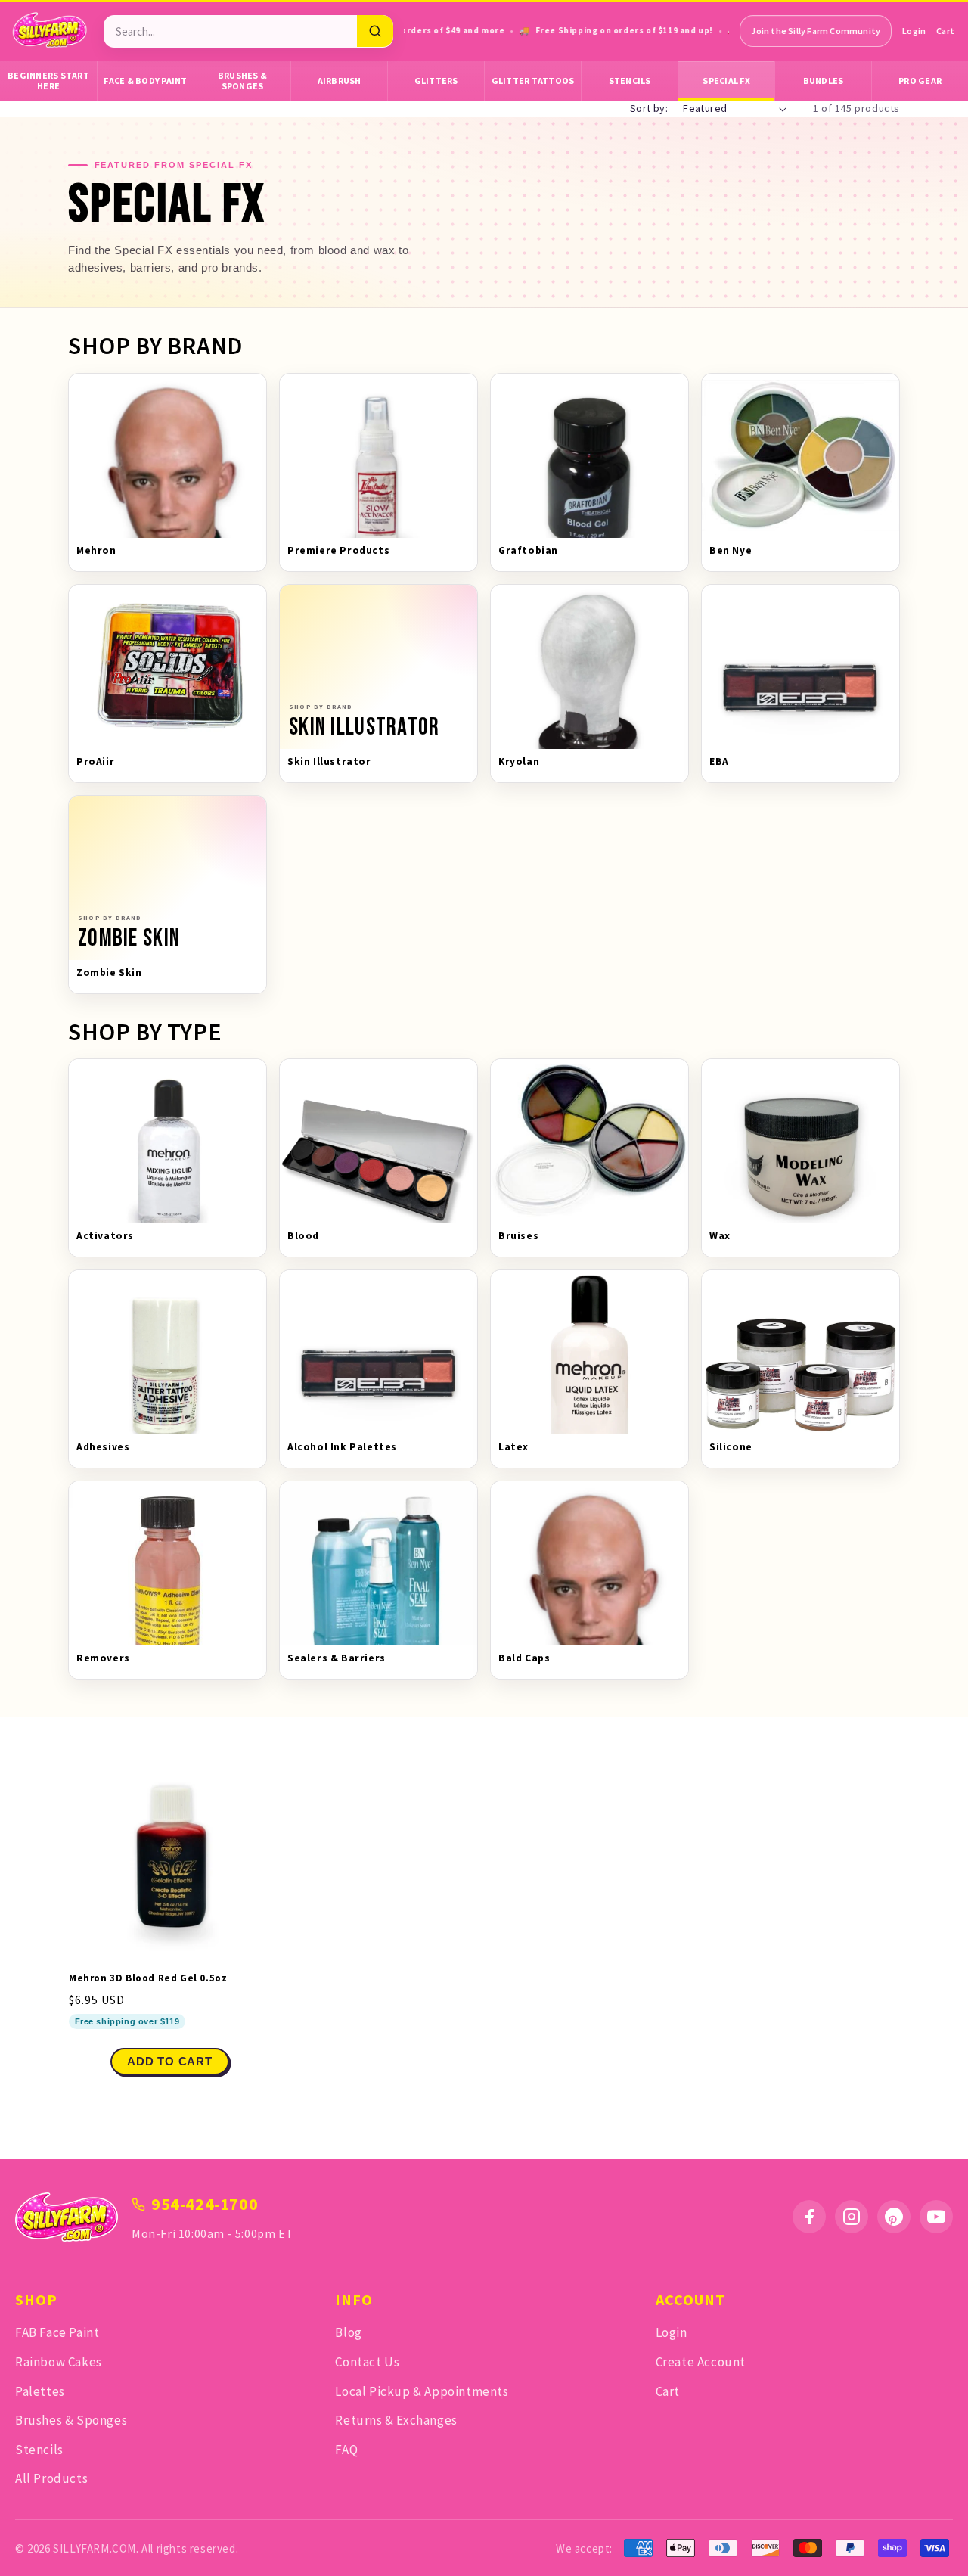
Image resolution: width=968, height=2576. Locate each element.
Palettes (40, 2391)
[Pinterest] (894, 2217)
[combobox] (230, 31)
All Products (51, 2478)
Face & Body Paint (145, 81)
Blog (348, 2332)
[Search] (375, 31)
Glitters (436, 81)
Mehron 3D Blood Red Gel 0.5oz (148, 1978)
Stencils (630, 81)
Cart (945, 31)
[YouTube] (936, 2217)
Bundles (824, 81)
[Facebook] (809, 2217)
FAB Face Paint (57, 2332)
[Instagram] (852, 2217)
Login (914, 31)
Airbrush (340, 81)
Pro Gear (920, 81)
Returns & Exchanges (396, 2420)
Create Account (701, 2362)
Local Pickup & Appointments (422, 2391)
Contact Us (367, 2362)
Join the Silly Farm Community (816, 31)
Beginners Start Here (48, 81)
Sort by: (649, 108)
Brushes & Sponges (242, 81)
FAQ (346, 2450)
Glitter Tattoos (533, 81)
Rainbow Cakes (59, 2362)
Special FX (726, 81)
